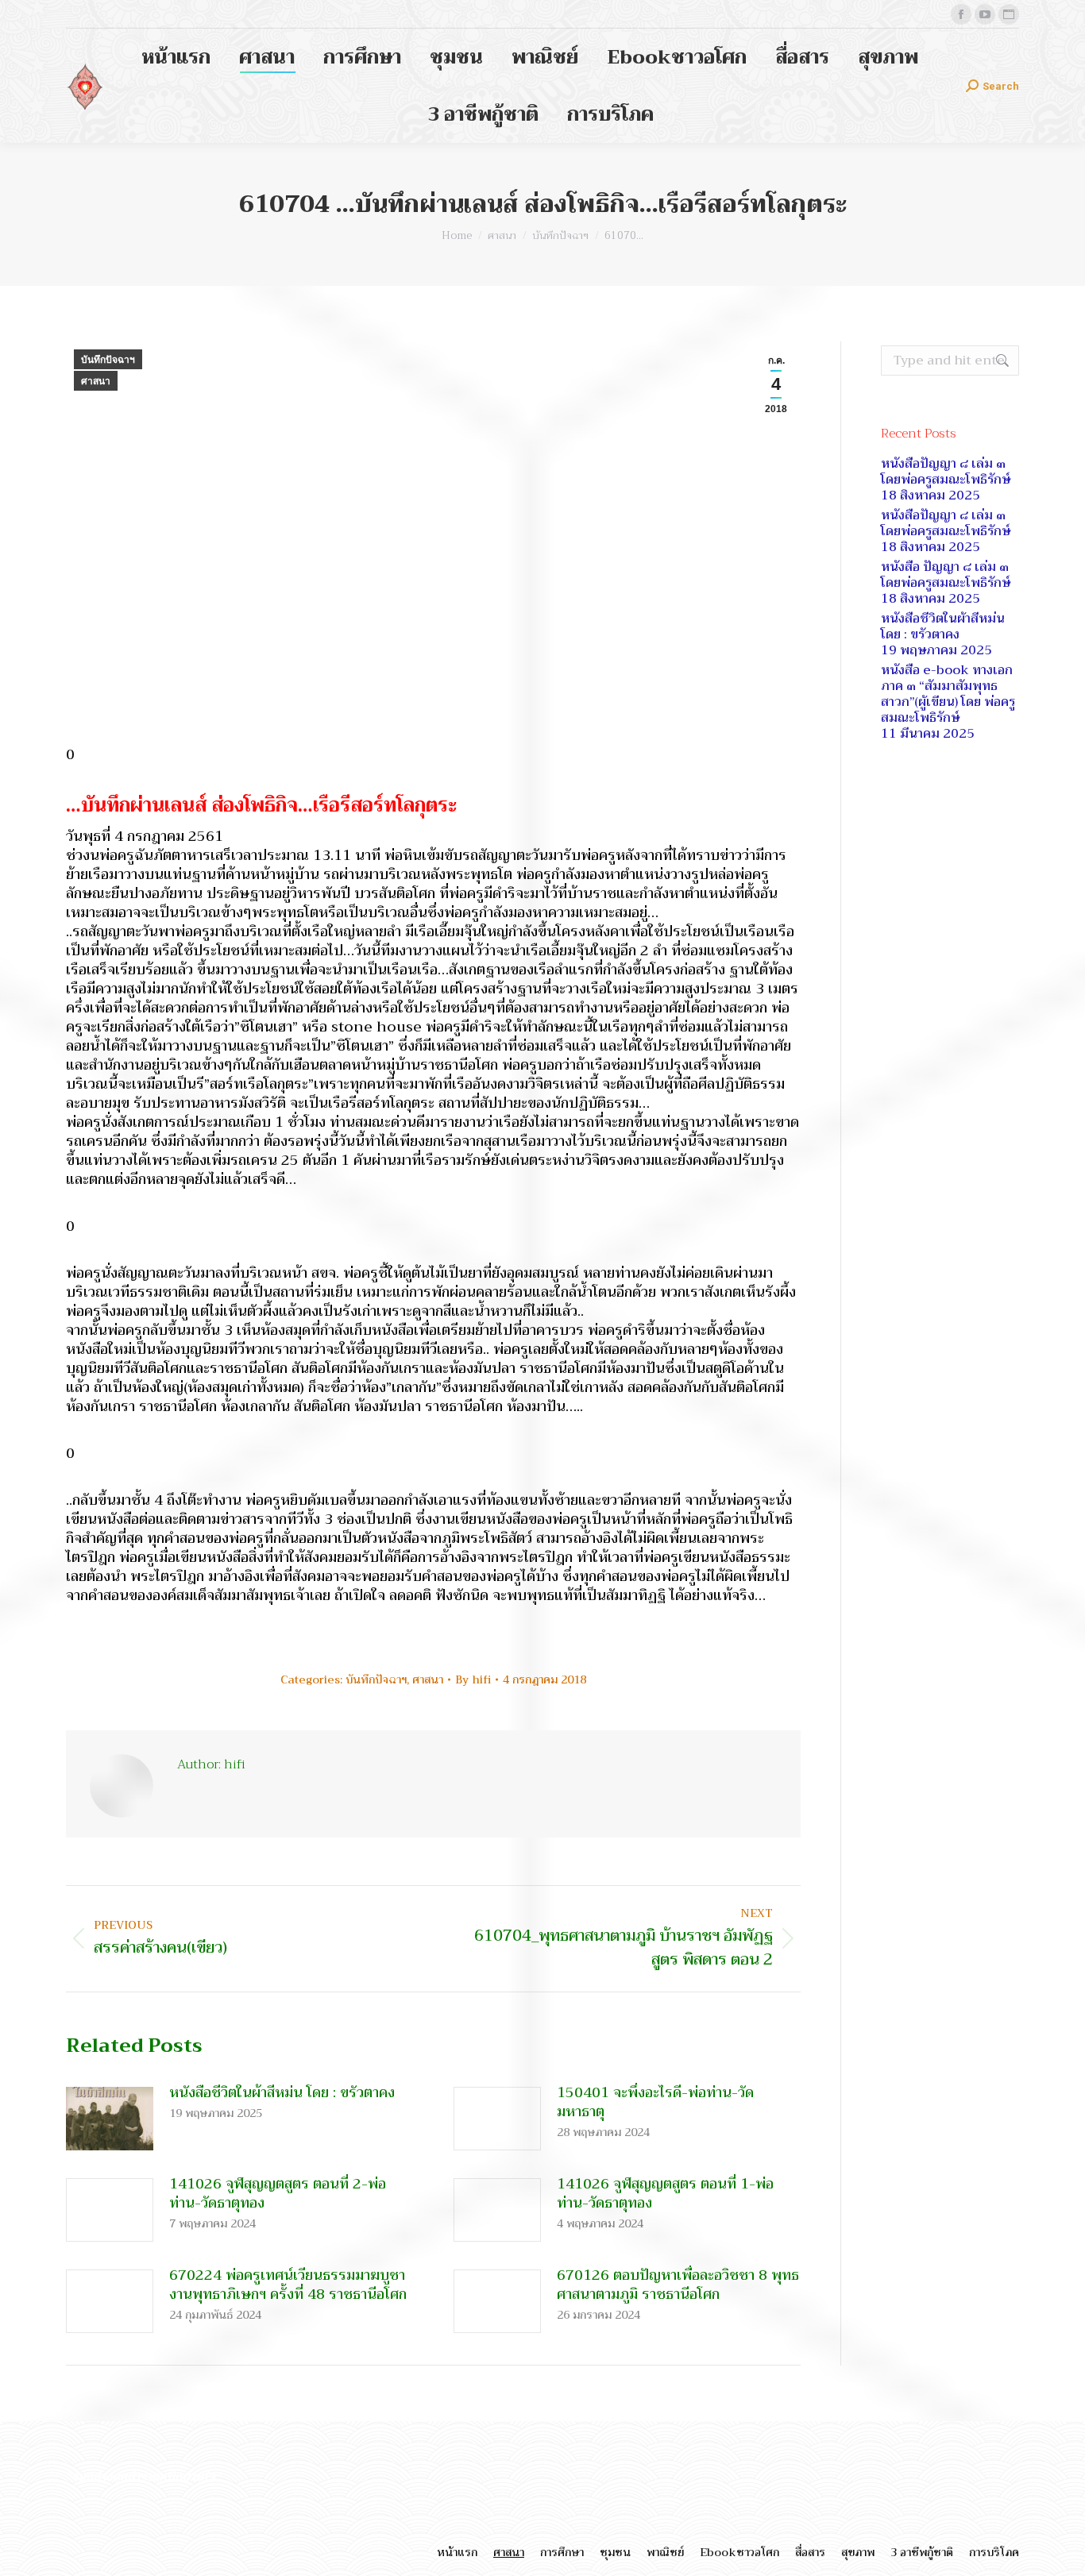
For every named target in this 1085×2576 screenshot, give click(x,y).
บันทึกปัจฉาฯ (108, 360)
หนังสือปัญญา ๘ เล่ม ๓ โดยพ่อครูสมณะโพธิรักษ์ (946, 472)
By (473, 1679)
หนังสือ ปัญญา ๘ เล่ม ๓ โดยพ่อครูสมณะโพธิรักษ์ (946, 575)
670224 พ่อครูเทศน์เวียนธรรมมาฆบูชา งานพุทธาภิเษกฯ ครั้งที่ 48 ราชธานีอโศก (288, 2285)
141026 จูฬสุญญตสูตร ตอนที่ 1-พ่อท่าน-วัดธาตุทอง (665, 2193)
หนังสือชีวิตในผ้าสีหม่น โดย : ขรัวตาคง (282, 2092)
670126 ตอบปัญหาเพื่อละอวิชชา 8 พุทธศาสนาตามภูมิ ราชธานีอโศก (678, 2285)
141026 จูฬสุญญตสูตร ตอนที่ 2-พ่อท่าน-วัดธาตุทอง (278, 2193)
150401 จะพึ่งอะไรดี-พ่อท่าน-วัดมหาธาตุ (655, 2102)
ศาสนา (96, 381)
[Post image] (110, 2119)
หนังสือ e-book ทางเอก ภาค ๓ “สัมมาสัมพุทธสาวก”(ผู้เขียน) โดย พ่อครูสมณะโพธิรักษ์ (948, 694)
